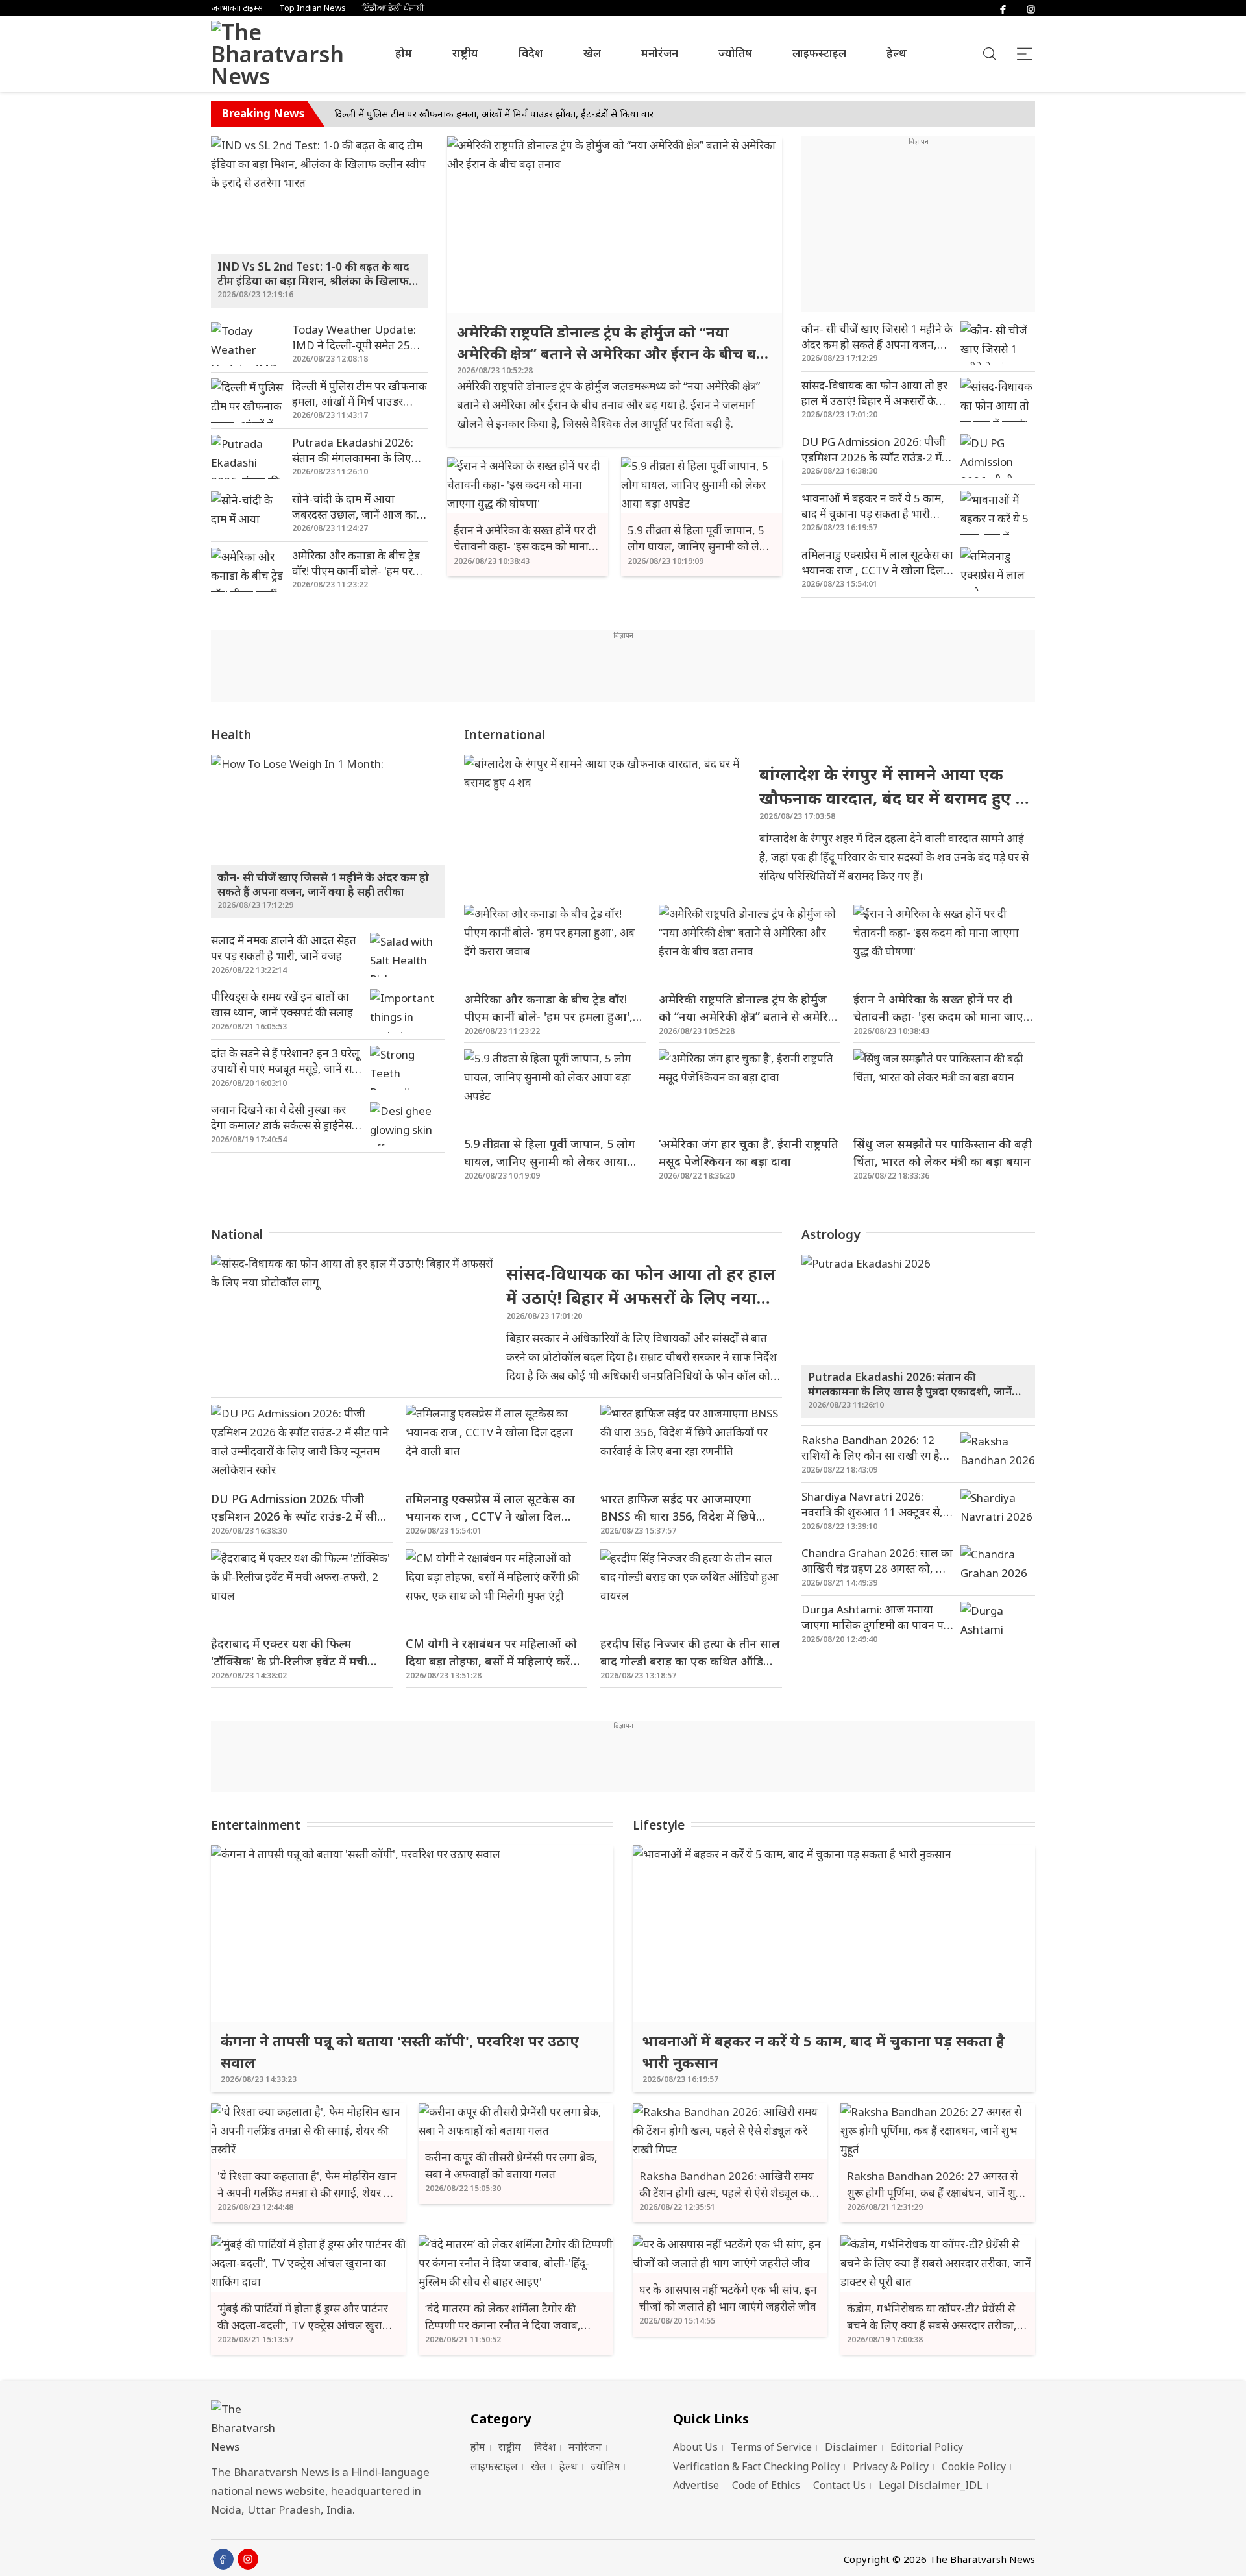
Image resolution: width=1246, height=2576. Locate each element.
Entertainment (256, 1825)
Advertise (696, 2485)
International (505, 735)
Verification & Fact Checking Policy (756, 2466)
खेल (592, 53)
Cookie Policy (974, 2466)
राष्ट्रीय (465, 53)
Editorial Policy (927, 2447)
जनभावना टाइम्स (237, 8)
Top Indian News (312, 8)
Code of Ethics (766, 2485)
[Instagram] (1031, 8)
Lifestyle (659, 1825)
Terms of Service (771, 2447)
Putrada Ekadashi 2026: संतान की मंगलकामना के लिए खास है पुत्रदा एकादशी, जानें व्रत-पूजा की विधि (527, 114)
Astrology (831, 1234)
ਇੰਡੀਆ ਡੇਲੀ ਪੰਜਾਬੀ (393, 8)
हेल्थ (897, 53)
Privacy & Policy (891, 2466)
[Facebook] (1003, 8)
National (237, 1234)
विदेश (531, 53)
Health (231, 735)
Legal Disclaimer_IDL (931, 2485)
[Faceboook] (223, 2559)
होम (404, 53)
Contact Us (839, 2485)
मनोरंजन (660, 53)
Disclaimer (851, 2447)
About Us (695, 2447)
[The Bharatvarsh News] (266, 54)
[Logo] (324, 2428)
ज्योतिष (735, 53)
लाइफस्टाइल (819, 53)
